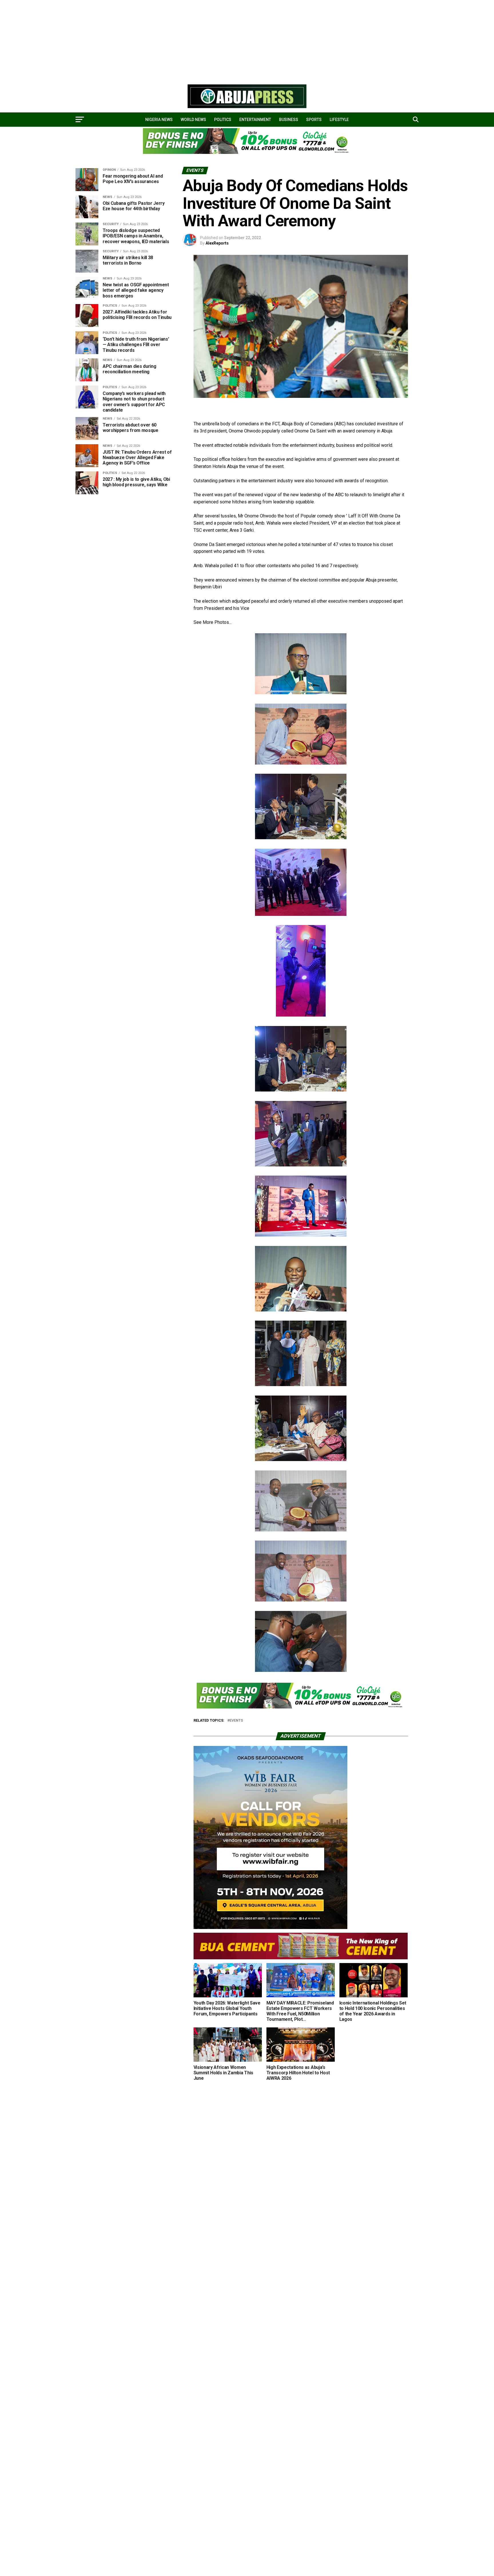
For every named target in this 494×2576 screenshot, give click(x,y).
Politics (223, 120)
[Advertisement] (172, 40)
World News (193, 120)
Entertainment (255, 120)
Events (236, 1721)
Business (289, 120)
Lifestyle (339, 120)
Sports (314, 120)
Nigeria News (159, 120)
